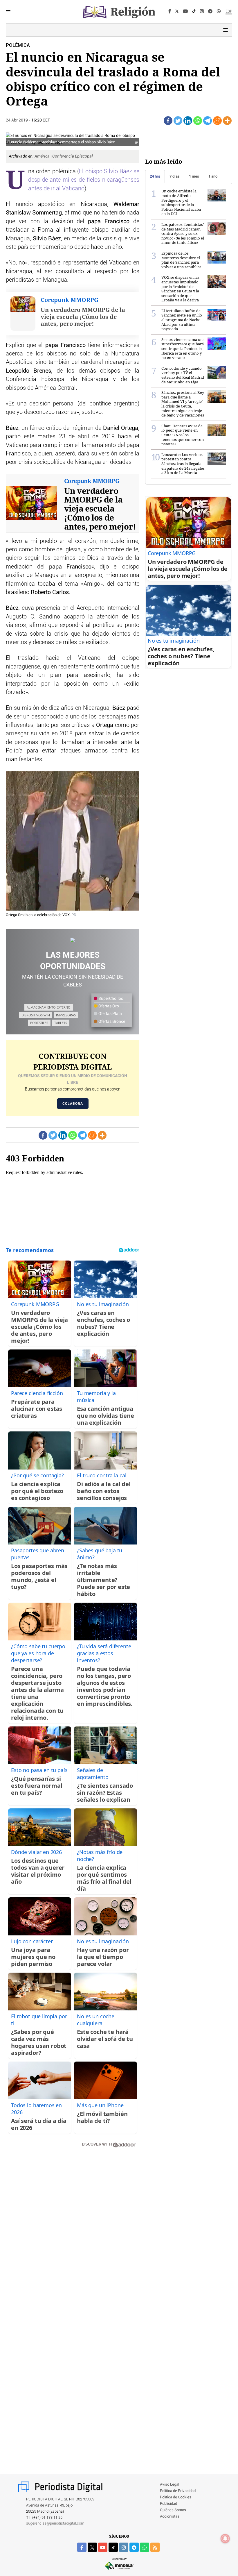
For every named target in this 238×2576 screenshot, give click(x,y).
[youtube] (103, 2547)
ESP (229, 11)
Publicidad (168, 2504)
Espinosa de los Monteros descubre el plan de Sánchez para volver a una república (181, 260)
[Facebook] (170, 12)
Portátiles (39, 1023)
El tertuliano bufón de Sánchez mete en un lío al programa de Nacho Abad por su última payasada (182, 320)
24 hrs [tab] (155, 176)
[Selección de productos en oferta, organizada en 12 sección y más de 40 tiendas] (73, 940)
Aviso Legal (170, 2485)
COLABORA (73, 1104)
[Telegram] (210, 12)
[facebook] (82, 2547)
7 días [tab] (175, 176)
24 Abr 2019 (17, 120)
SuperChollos (110, 999)
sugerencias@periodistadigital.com (55, 2524)
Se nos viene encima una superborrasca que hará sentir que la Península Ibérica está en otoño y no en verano (183, 348)
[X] (177, 12)
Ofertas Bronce (111, 1022)
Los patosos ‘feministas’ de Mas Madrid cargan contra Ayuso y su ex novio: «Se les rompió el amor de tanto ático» (183, 233)
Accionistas (170, 2517)
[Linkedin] (188, 121)
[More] (227, 121)
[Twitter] (178, 121)
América (43, 156)
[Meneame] (217, 121)
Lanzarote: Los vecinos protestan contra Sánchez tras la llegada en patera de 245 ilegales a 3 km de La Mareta (183, 464)
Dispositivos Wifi (36, 1015)
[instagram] (124, 2547)
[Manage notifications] (225, 2539)
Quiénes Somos (173, 2510)
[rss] (155, 2547)
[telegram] (134, 2547)
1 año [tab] (213, 176)
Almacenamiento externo (49, 1007)
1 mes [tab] (194, 176)
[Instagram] (202, 12)
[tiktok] (113, 2547)
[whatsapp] (219, 12)
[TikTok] (194, 12)
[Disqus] (73, 2235)
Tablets (61, 1023)
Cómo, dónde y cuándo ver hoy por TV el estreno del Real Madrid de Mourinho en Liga (183, 375)
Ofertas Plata (110, 1014)
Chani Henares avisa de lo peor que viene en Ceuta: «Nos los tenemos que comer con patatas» (183, 435)
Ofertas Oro (108, 1006)
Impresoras (66, 1015)
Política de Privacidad (178, 2491)
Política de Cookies (176, 2497)
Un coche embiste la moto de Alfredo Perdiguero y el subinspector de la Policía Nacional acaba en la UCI (181, 202)
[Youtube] (185, 12)
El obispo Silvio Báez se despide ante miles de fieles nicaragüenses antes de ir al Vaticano (84, 180)
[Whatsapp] (198, 121)
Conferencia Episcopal (73, 156)
